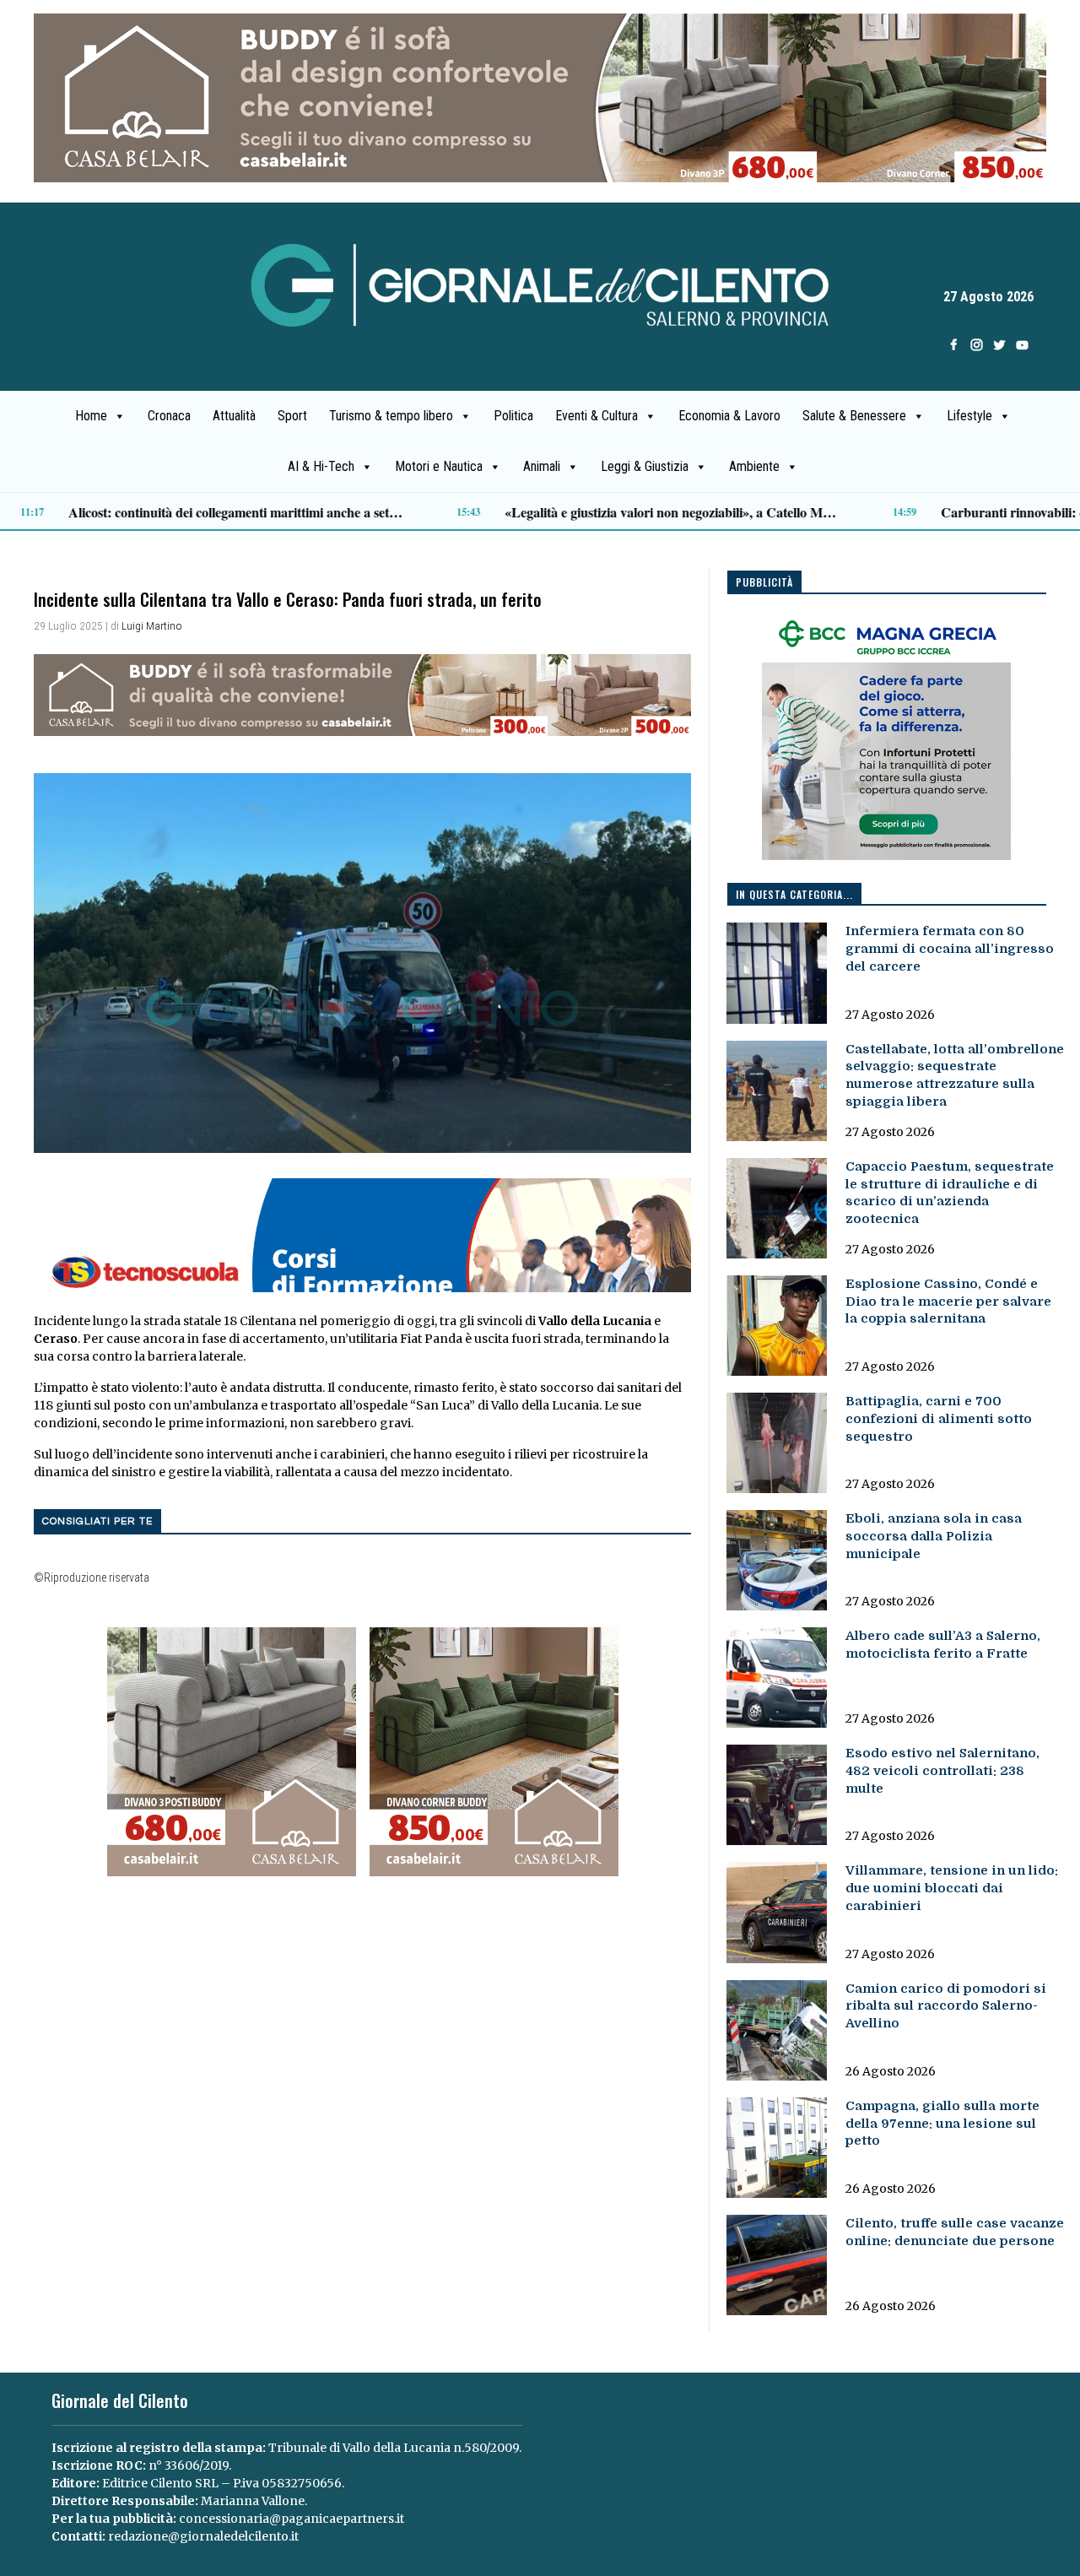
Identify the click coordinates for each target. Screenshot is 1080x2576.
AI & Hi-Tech (321, 466)
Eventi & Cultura (597, 416)
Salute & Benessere (854, 416)
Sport (292, 416)
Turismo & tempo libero (391, 416)
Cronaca (169, 416)
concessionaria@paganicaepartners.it (292, 2519)
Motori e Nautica (439, 466)
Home (91, 416)
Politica (513, 416)
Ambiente (754, 466)
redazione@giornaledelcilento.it (203, 2536)
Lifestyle (969, 416)
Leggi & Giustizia (645, 466)
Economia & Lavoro (729, 416)
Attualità (234, 416)
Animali (542, 466)
